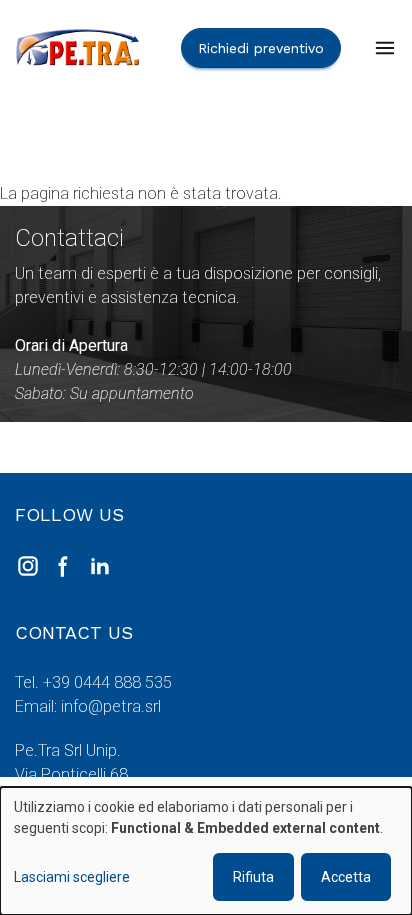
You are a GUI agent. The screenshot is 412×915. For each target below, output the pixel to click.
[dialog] (206, 851)
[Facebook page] (64, 566)
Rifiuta (253, 877)
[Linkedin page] (100, 566)
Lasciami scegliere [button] (72, 877)
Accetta (346, 877)
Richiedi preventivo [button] (261, 48)
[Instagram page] (28, 566)
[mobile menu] (385, 48)
